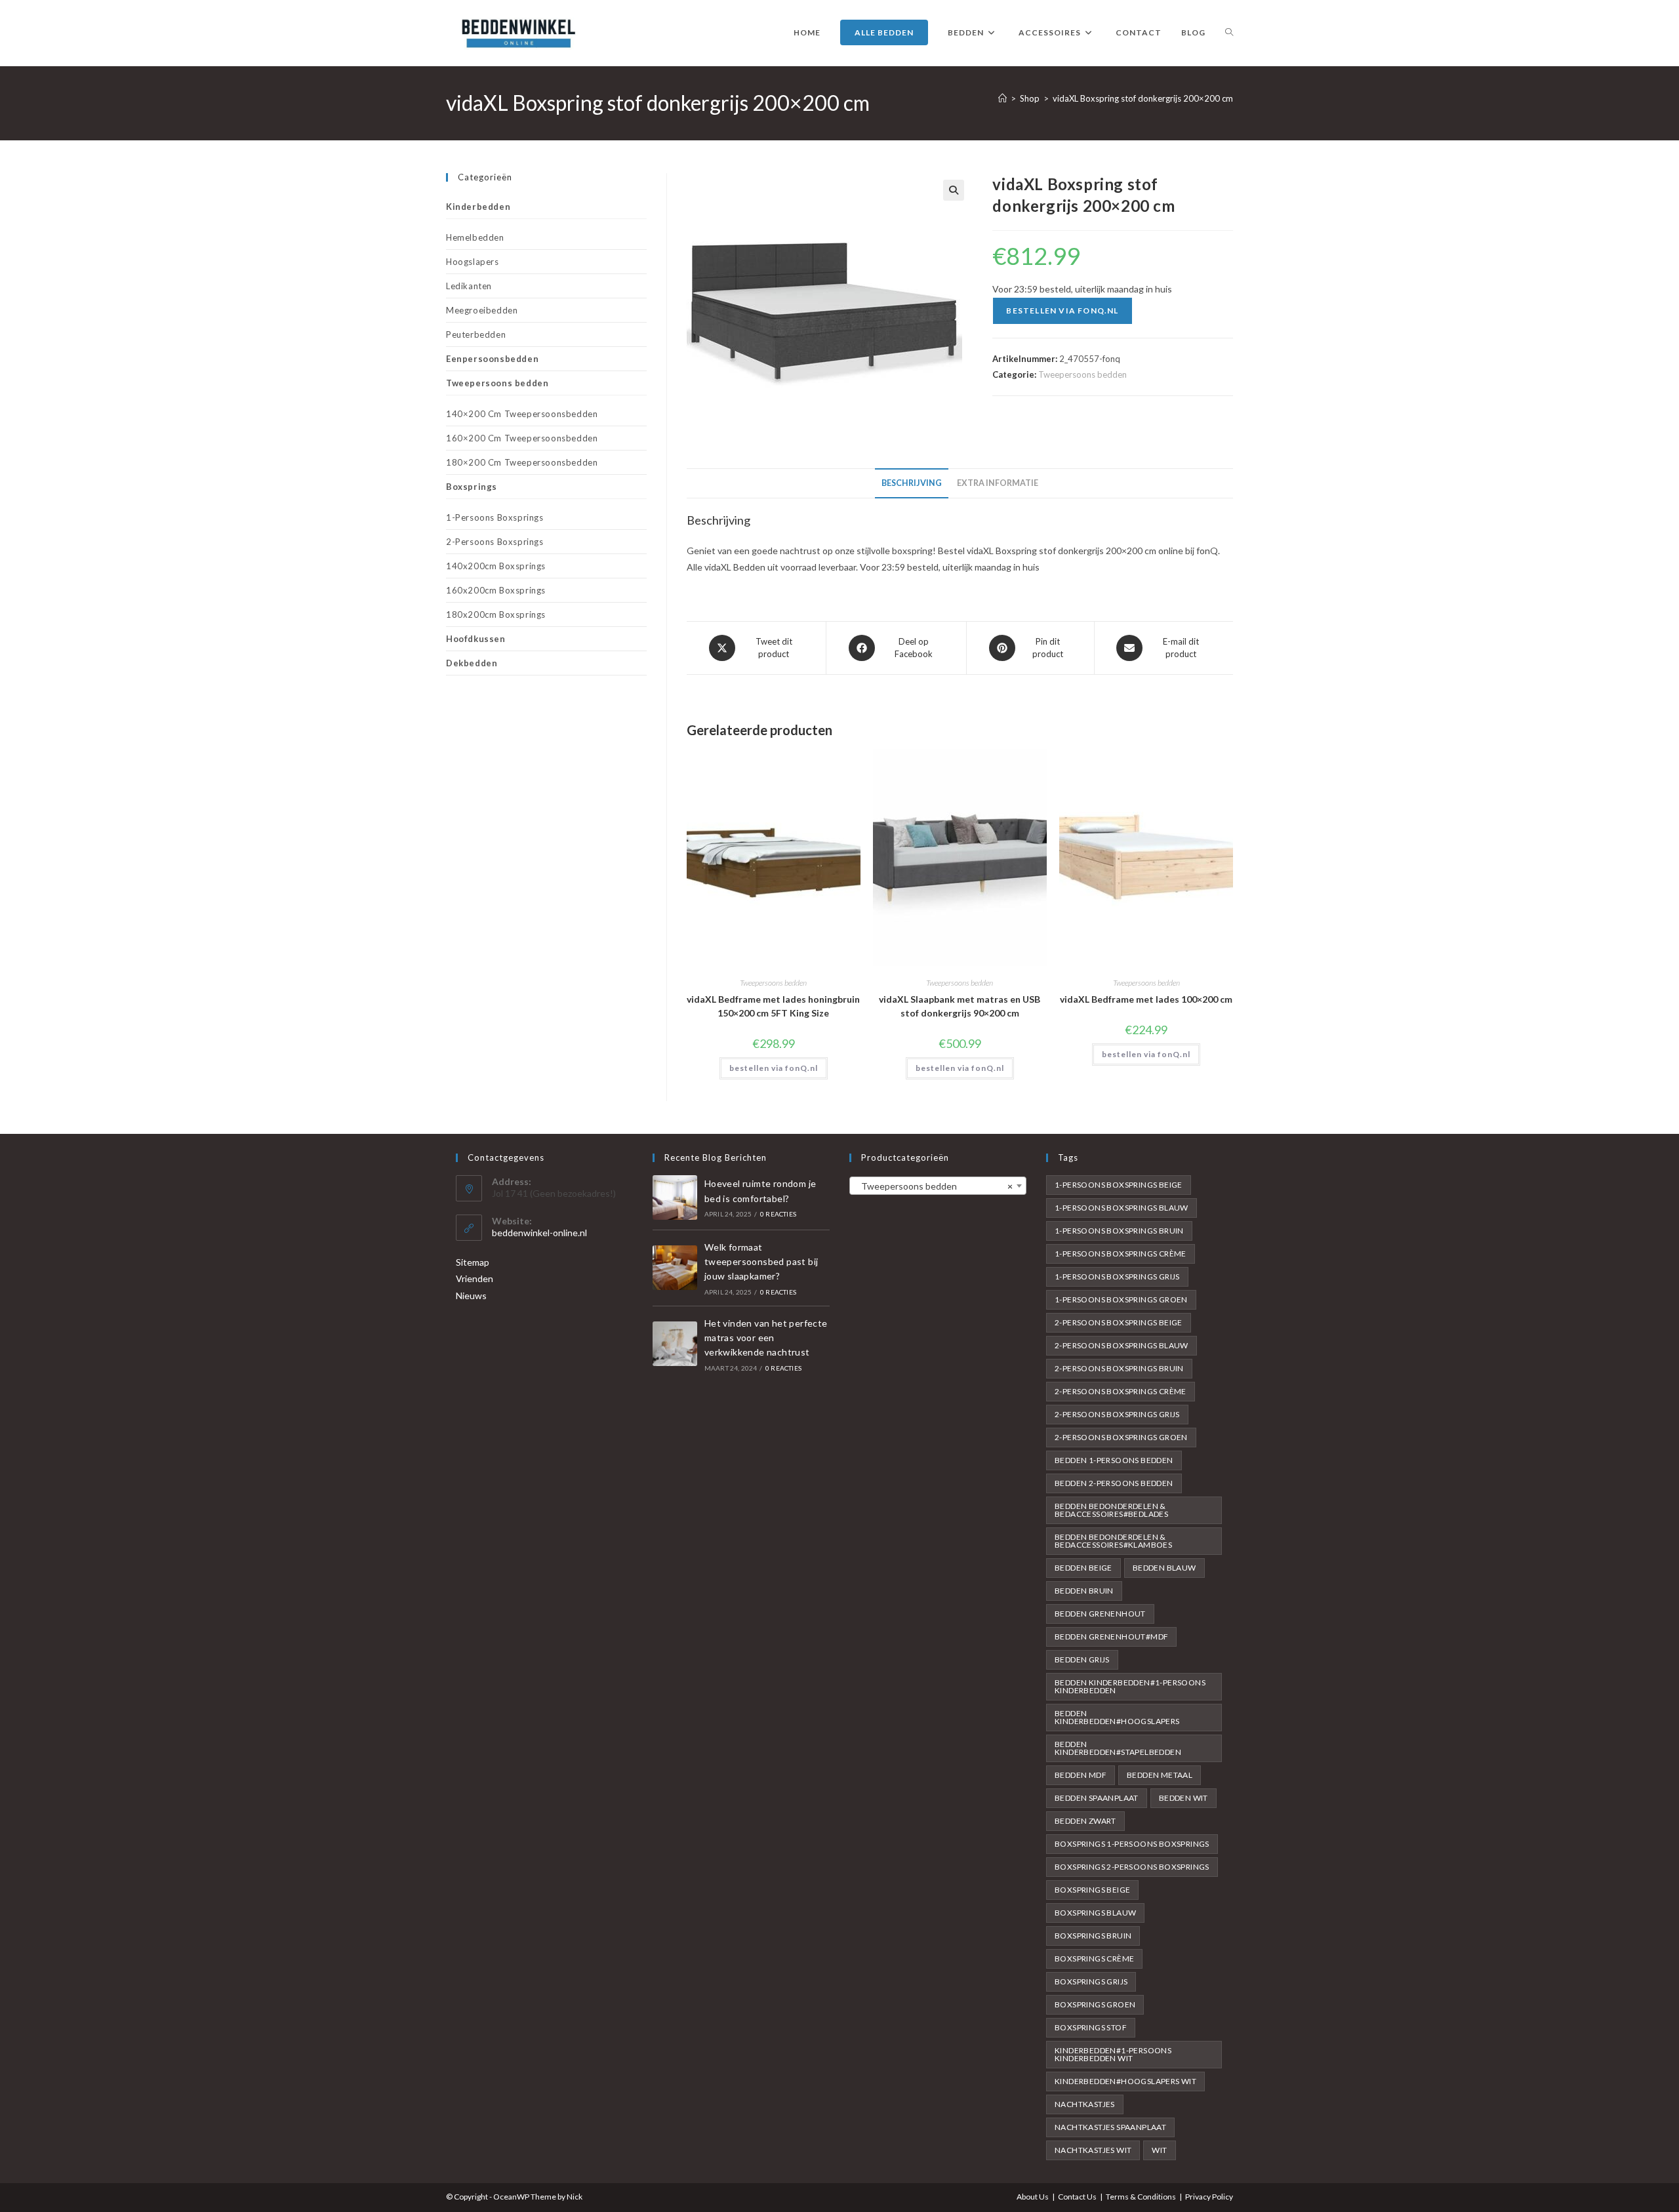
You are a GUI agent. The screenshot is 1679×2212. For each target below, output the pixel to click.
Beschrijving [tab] (912, 483)
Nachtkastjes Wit (1093, 2150)
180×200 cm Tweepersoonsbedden (522, 462)
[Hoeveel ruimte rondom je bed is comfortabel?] (675, 1197)
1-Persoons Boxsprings (495, 517)
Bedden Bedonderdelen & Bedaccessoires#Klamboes (1113, 1541)
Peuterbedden (476, 334)
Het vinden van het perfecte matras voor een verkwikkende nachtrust (766, 1338)
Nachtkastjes (1085, 2104)
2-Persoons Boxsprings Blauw (1122, 1345)
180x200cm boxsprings (496, 614)
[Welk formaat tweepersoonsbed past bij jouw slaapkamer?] (675, 1268)
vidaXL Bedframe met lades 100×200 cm (1146, 999)
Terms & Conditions (1141, 2197)
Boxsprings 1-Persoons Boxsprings (1132, 1844)
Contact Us (1077, 2197)
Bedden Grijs (1082, 1659)
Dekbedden (472, 663)
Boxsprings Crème (1094, 1959)
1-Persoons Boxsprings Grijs (1117, 1277)
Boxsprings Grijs (1091, 1981)
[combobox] (938, 1186)
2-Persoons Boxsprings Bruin (1119, 1368)
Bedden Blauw (1164, 1568)
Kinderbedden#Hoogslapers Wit (1125, 2081)
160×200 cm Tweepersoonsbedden (522, 438)
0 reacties (778, 1214)
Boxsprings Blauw (1095, 1913)
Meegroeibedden (482, 310)
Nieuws (471, 1296)
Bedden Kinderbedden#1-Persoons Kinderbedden (1130, 1686)
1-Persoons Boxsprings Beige (1119, 1185)
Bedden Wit (1183, 1798)
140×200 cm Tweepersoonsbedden (522, 414)
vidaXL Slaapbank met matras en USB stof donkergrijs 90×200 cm (960, 1006)
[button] (954, 190)
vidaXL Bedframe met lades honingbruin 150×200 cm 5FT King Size (773, 1006)
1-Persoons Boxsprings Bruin (1119, 1231)
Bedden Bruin (1084, 1591)
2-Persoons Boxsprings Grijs (1117, 1414)
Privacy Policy (1209, 2197)
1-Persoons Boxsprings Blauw (1122, 1208)
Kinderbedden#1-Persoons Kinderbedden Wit (1113, 2054)
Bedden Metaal (1160, 1775)
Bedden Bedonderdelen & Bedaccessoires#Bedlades (1111, 1510)
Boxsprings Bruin (1093, 1936)
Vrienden (475, 1278)
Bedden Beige (1083, 1568)
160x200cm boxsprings (496, 590)
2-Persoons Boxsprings (495, 542)
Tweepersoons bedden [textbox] (934, 1186)
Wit (1159, 2150)
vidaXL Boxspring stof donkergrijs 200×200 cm (1143, 98)
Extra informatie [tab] (998, 483)
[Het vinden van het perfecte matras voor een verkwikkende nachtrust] (675, 1344)
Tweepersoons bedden (1082, 374)
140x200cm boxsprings (496, 566)
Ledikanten (469, 286)
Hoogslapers (473, 262)
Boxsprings (472, 487)
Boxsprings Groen (1095, 2004)
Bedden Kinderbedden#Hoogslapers (1117, 1717)
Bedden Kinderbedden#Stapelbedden (1118, 1748)
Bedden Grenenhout (1100, 1614)
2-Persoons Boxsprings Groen (1121, 1437)
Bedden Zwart (1085, 1821)
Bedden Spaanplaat (1097, 1798)
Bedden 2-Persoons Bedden (1114, 1483)
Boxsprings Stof (1091, 2027)
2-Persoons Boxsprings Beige (1119, 1322)
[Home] (1002, 98)
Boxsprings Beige (1092, 1890)
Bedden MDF (1081, 1775)
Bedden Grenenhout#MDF (1111, 1637)
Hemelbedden (475, 237)
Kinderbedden (478, 207)
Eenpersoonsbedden (492, 359)
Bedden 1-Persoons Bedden (1114, 1460)
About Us (1033, 2197)
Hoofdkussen (476, 639)
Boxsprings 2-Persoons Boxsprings (1132, 1867)
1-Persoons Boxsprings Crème (1121, 1254)
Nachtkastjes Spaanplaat (1110, 2127)
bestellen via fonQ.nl (1062, 311)
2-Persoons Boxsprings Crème (1121, 1391)
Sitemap (473, 1262)
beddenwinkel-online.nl (539, 1233)
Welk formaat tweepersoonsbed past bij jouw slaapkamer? (761, 1262)
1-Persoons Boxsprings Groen (1121, 1299)
